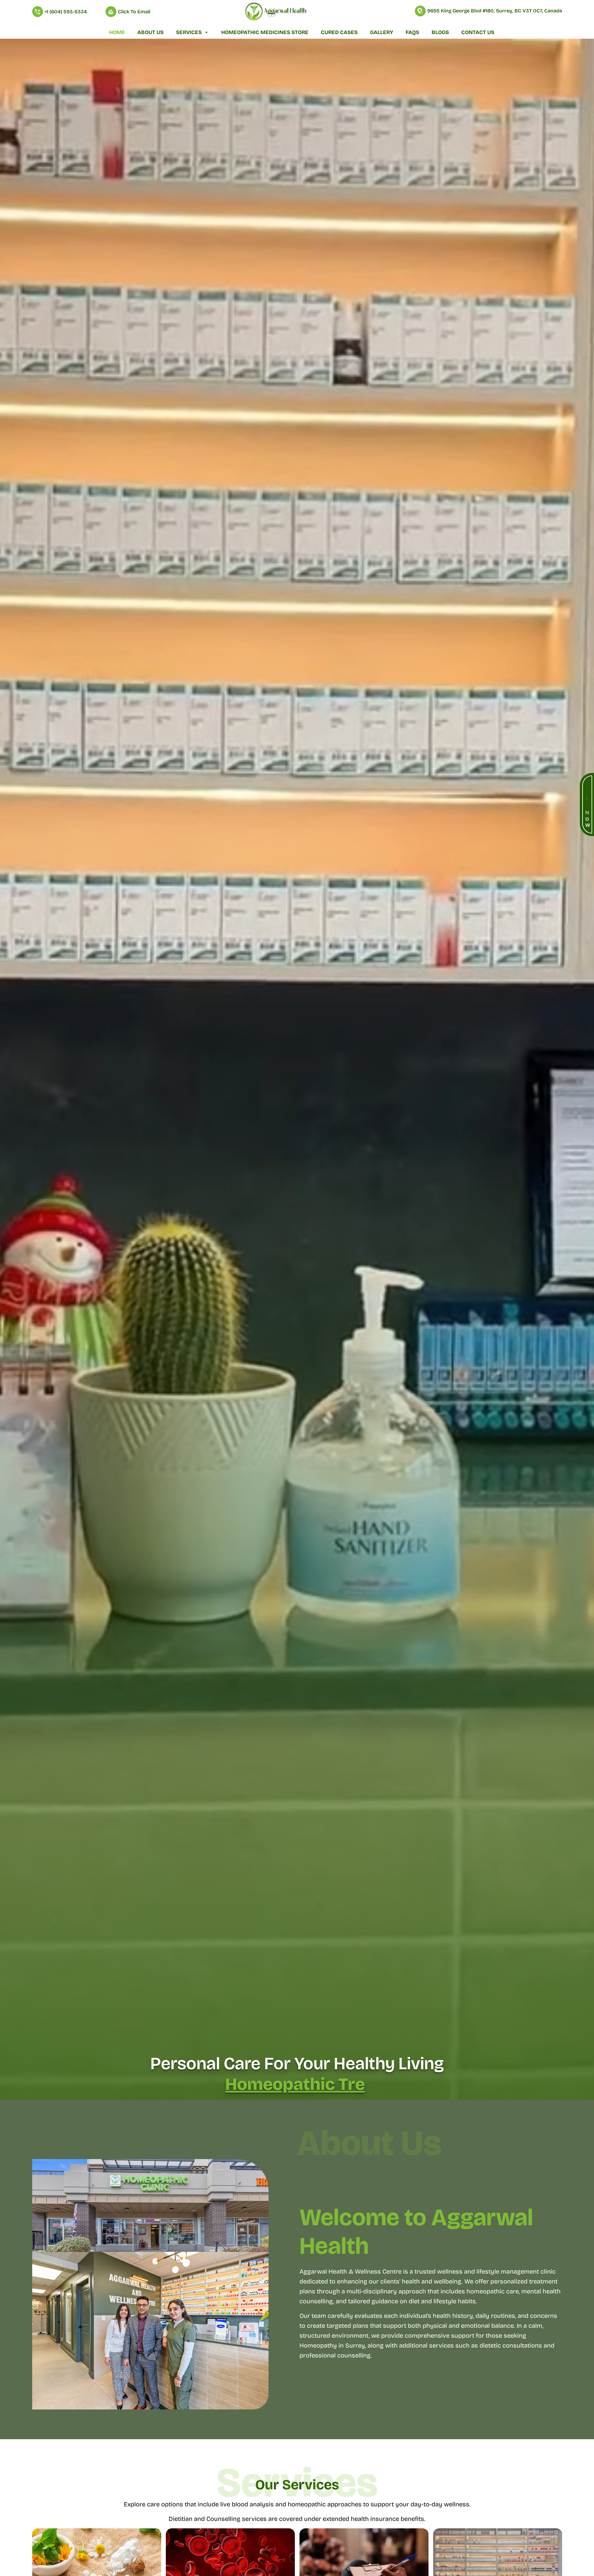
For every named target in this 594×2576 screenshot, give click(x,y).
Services (189, 32)
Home (117, 32)
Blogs (440, 32)
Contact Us (478, 32)
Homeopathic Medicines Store (265, 32)
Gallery (382, 32)
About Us (151, 32)
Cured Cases (339, 32)
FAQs (412, 32)
